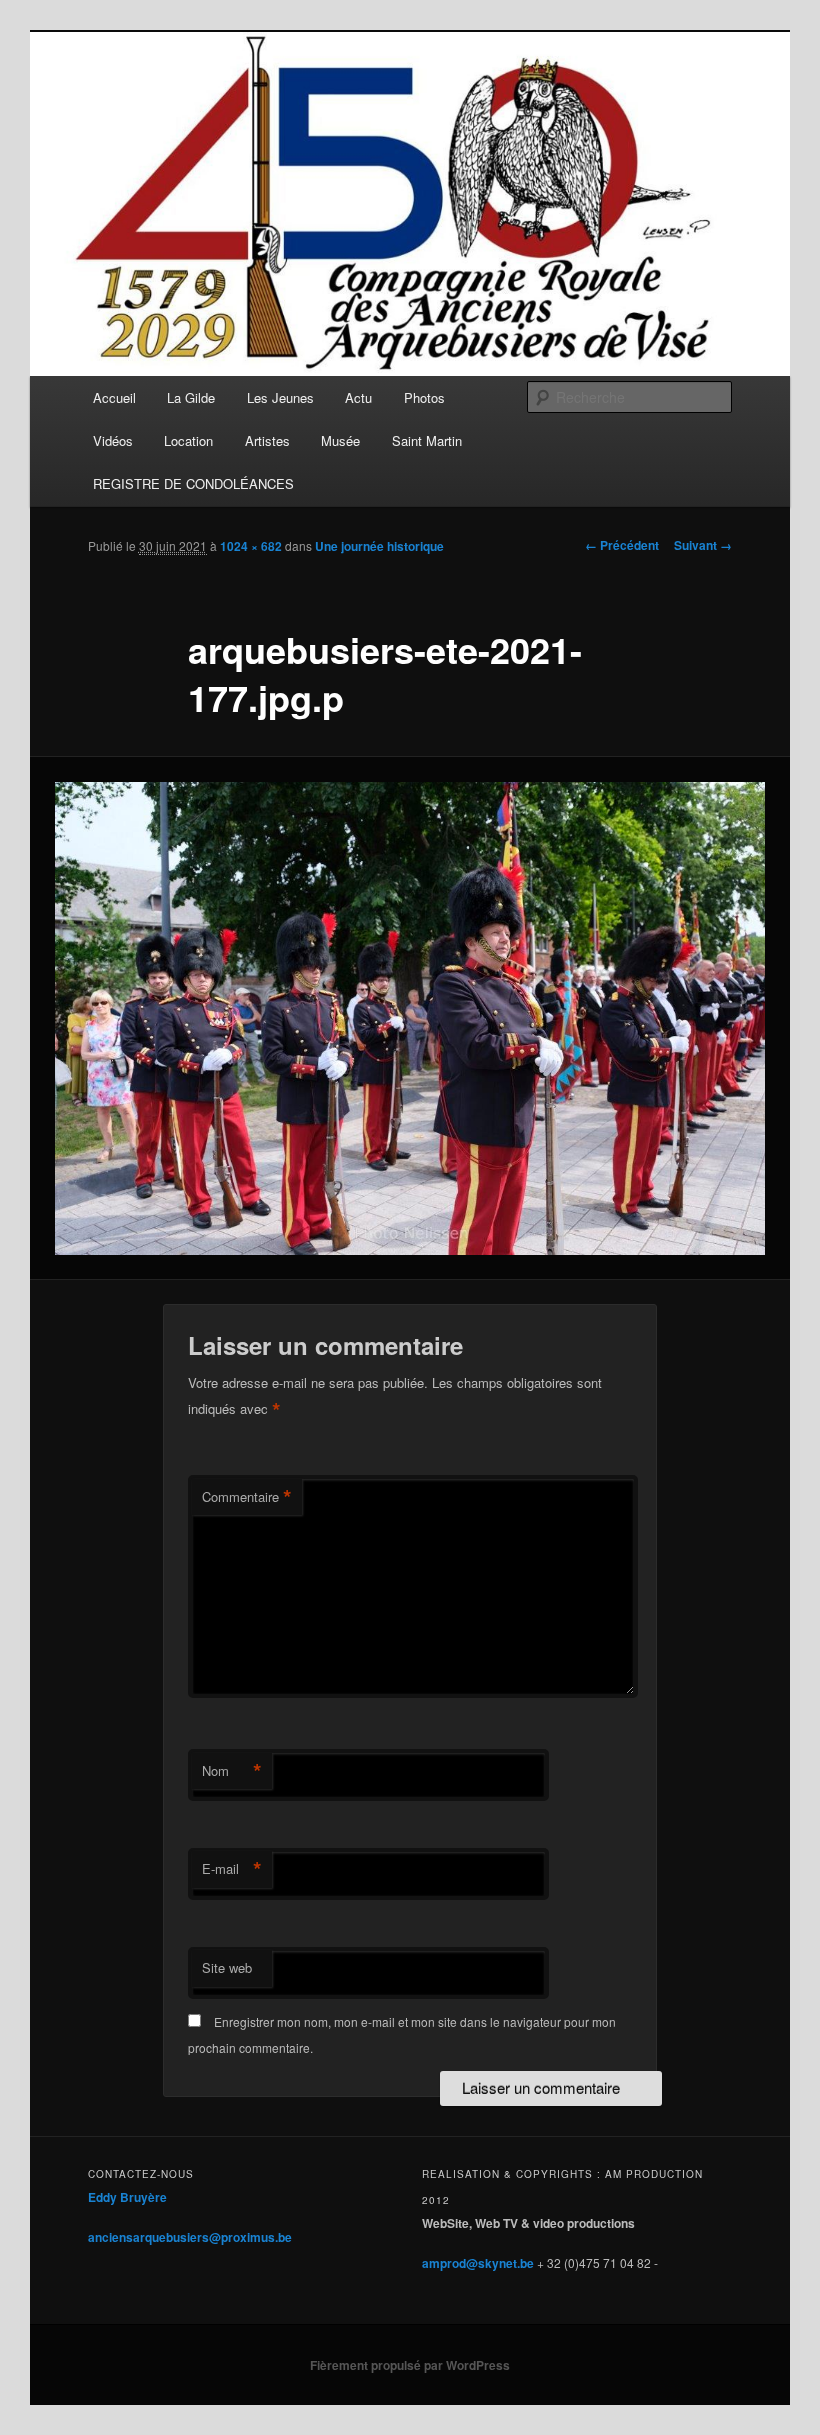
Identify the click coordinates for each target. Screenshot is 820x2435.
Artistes (267, 440)
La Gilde (191, 397)
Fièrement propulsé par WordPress (410, 2365)
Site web (227, 1967)
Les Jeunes (280, 397)
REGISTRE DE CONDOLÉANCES (193, 483)
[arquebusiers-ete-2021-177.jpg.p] (410, 1018)
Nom (232, 1771)
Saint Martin (427, 440)
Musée (340, 440)
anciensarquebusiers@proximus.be (190, 2237)
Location (188, 440)
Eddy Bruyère (127, 2197)
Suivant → (703, 545)
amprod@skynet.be (478, 2263)
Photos (424, 397)
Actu (358, 397)
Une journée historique (379, 546)
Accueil (114, 397)
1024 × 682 (251, 546)
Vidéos (113, 440)
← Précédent (622, 545)
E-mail (232, 1869)
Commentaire (247, 1497)
